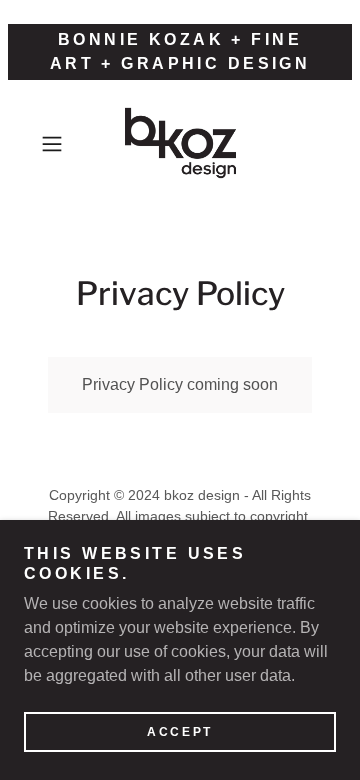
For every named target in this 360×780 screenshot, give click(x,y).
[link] (180, 144)
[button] (54, 144)
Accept (179, 732)
